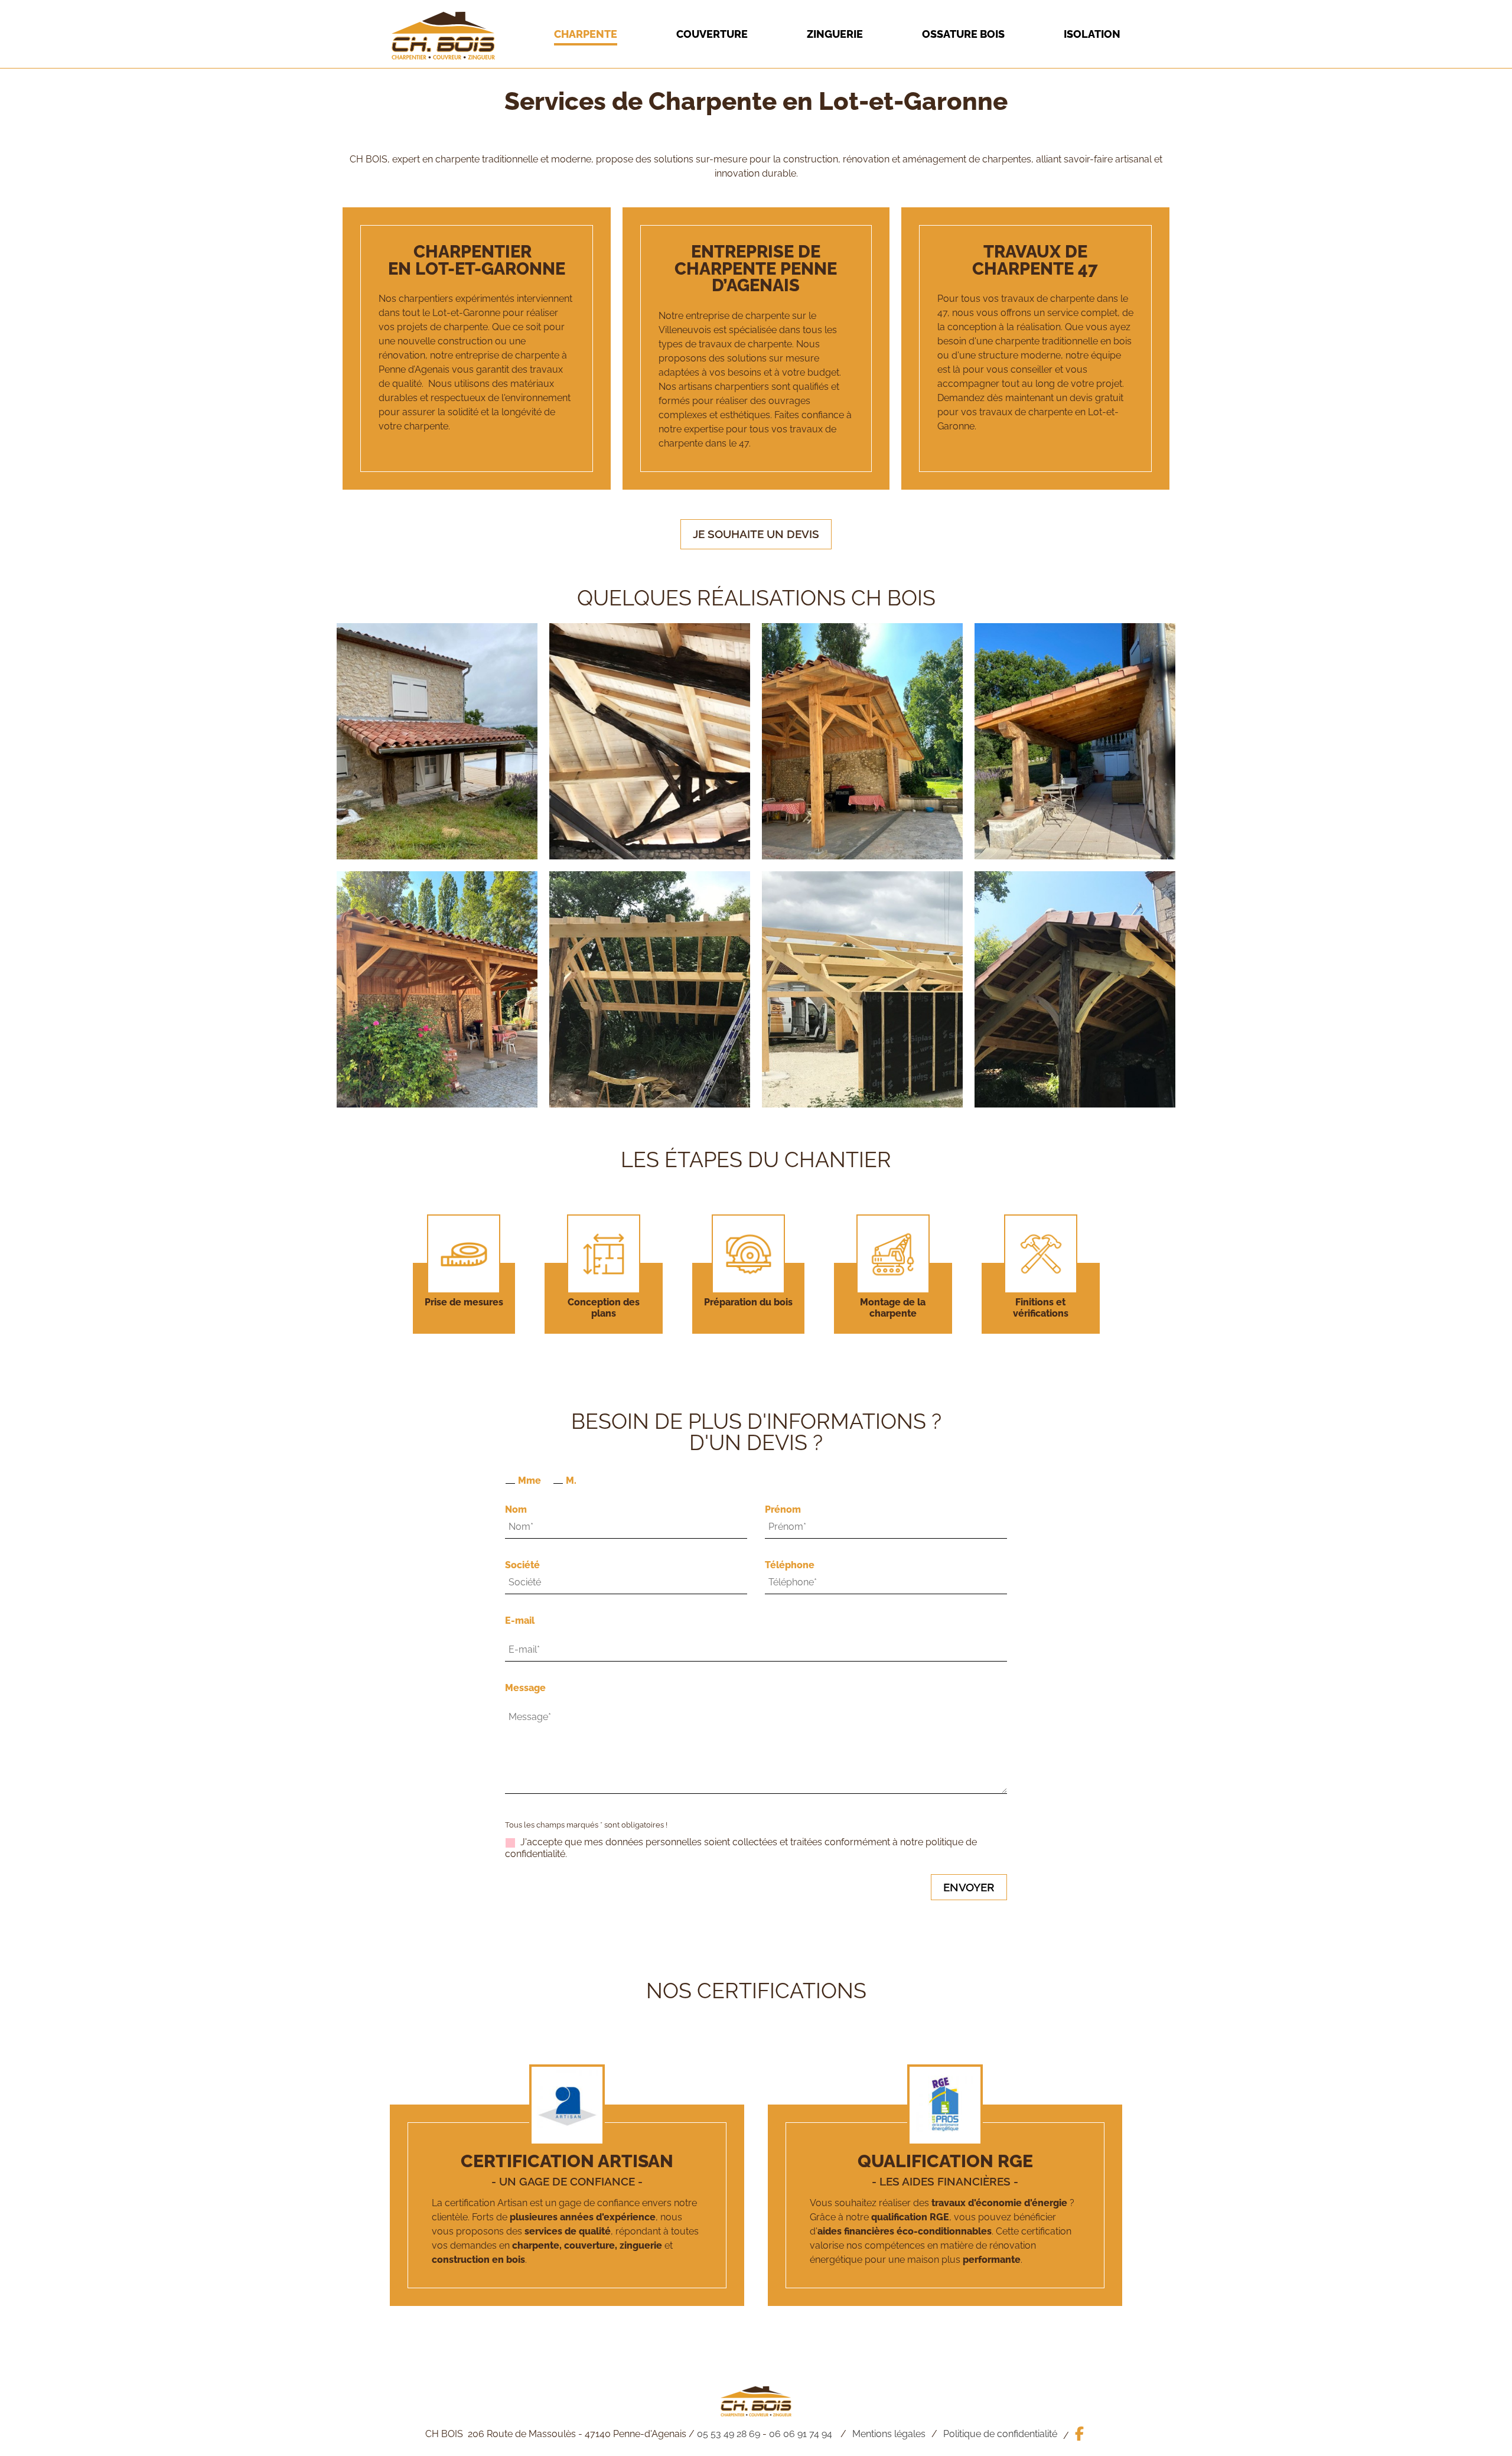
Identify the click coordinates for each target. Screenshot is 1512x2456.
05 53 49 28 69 (729, 2434)
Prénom (783, 1509)
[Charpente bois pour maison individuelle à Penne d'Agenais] (650, 741)
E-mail (520, 1620)
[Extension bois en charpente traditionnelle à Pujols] (862, 741)
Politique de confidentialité (1000, 2434)
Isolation (1092, 34)
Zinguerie (835, 34)
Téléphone (790, 1565)
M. (571, 1481)
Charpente (586, 34)
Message (525, 1688)
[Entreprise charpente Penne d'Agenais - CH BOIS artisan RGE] (443, 56)
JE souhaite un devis (756, 534)
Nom (516, 1509)
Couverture (712, 34)
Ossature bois (963, 34)
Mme (529, 1481)
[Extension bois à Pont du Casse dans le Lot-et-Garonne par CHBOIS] (650, 989)
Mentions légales (889, 2434)
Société (522, 1565)
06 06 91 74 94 (801, 2434)
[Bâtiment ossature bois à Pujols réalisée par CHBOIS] (862, 989)
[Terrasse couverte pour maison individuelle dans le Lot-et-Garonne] (437, 741)
